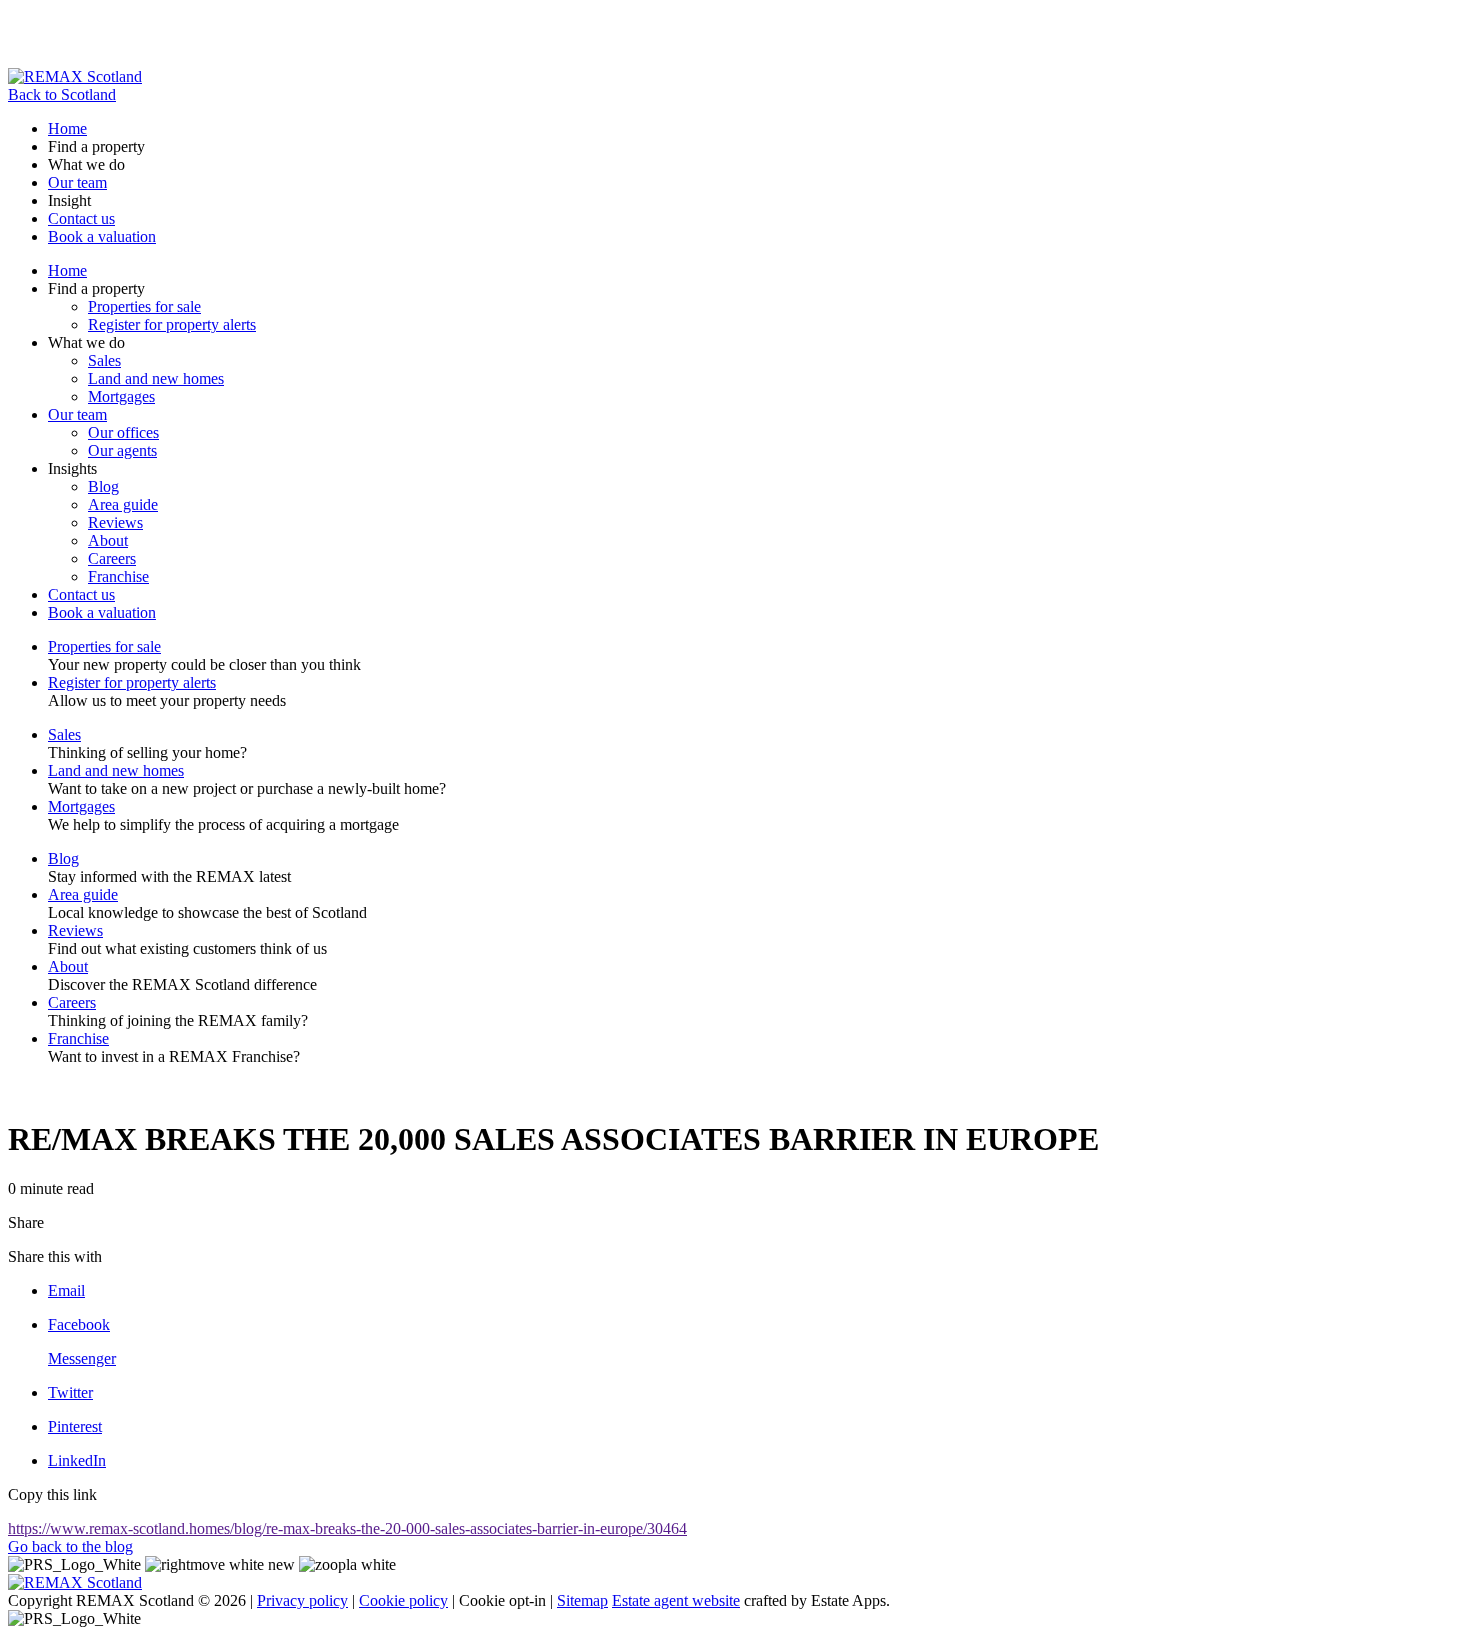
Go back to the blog (70, 1546)
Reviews (115, 522)
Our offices (123, 432)
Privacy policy (302, 1600)
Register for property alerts (172, 324)
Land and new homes (156, 378)
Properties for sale (144, 306)
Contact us (81, 218)
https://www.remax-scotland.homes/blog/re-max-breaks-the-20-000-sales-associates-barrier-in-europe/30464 (347, 1528)
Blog (103, 486)
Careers (112, 558)
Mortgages (121, 396)
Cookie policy (403, 1600)
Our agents (122, 450)
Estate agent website (676, 1600)
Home (67, 128)
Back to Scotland (62, 94)
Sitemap (582, 1600)
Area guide (123, 504)
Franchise (118, 576)
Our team (77, 182)
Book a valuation (102, 236)
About (108, 540)
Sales (104, 360)
